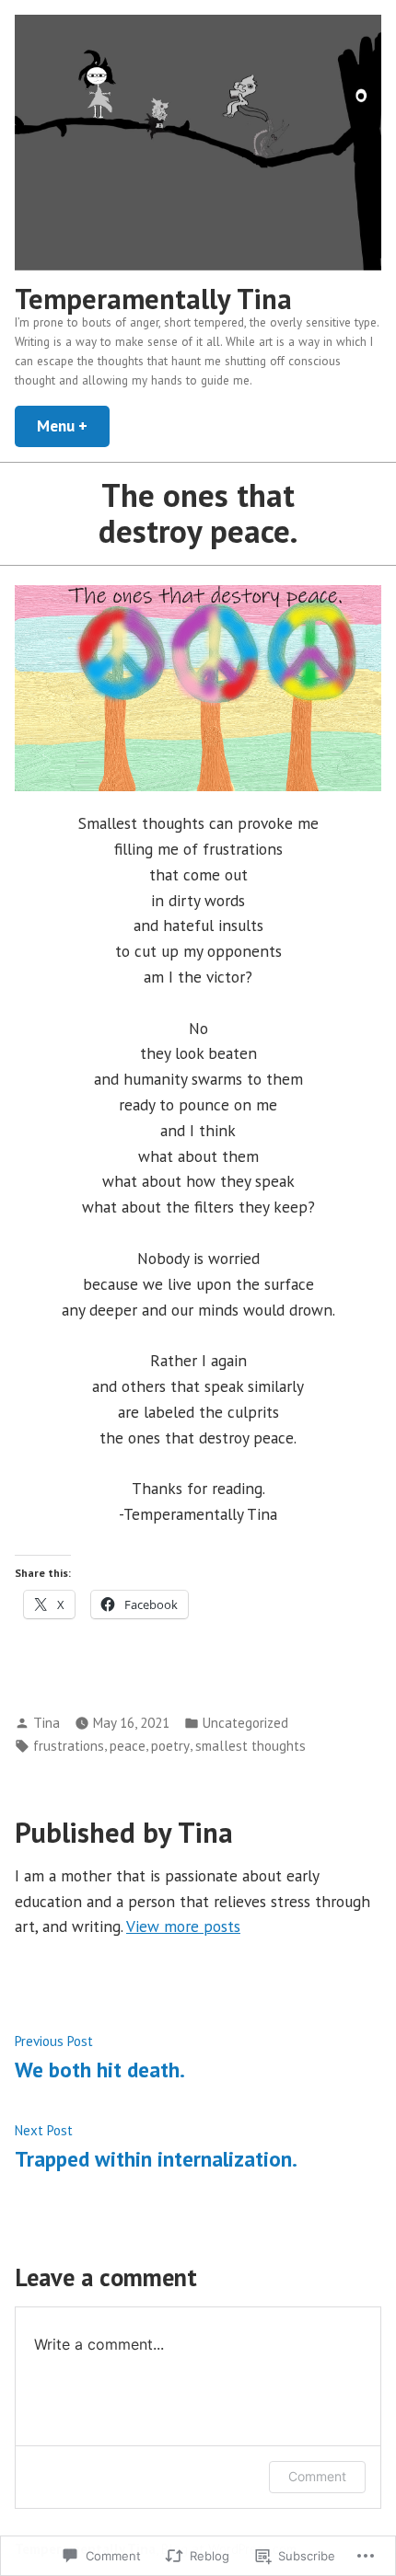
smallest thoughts (250, 1746)
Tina (47, 1723)
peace (128, 1746)
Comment (317, 2476)
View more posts (183, 1926)
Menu (73, 425)
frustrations (69, 1746)
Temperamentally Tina (153, 299)
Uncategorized (245, 1723)
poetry (170, 1746)
